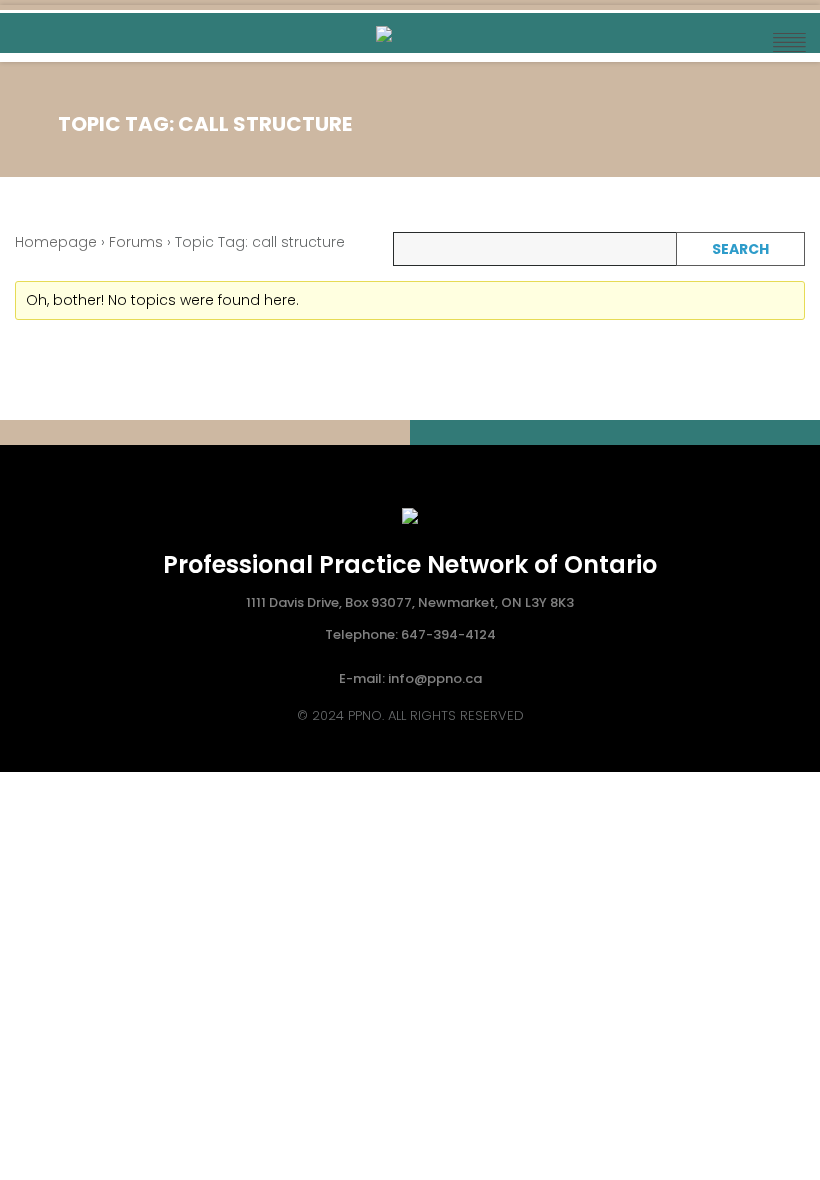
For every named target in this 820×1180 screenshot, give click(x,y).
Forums (136, 242)
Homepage (56, 242)
